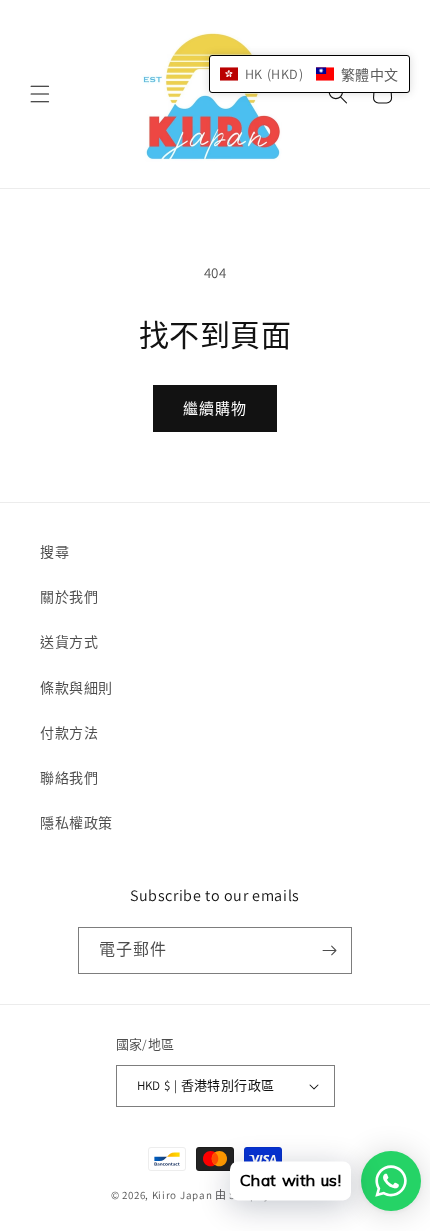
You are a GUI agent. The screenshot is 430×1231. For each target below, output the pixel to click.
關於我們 (69, 597)
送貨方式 (69, 642)
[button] (40, 94)
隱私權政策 (76, 823)
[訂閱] (329, 950)
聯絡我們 (69, 778)
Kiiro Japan (183, 1195)
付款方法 (69, 733)
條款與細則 (76, 688)
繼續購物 (215, 408)
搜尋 (54, 552)
